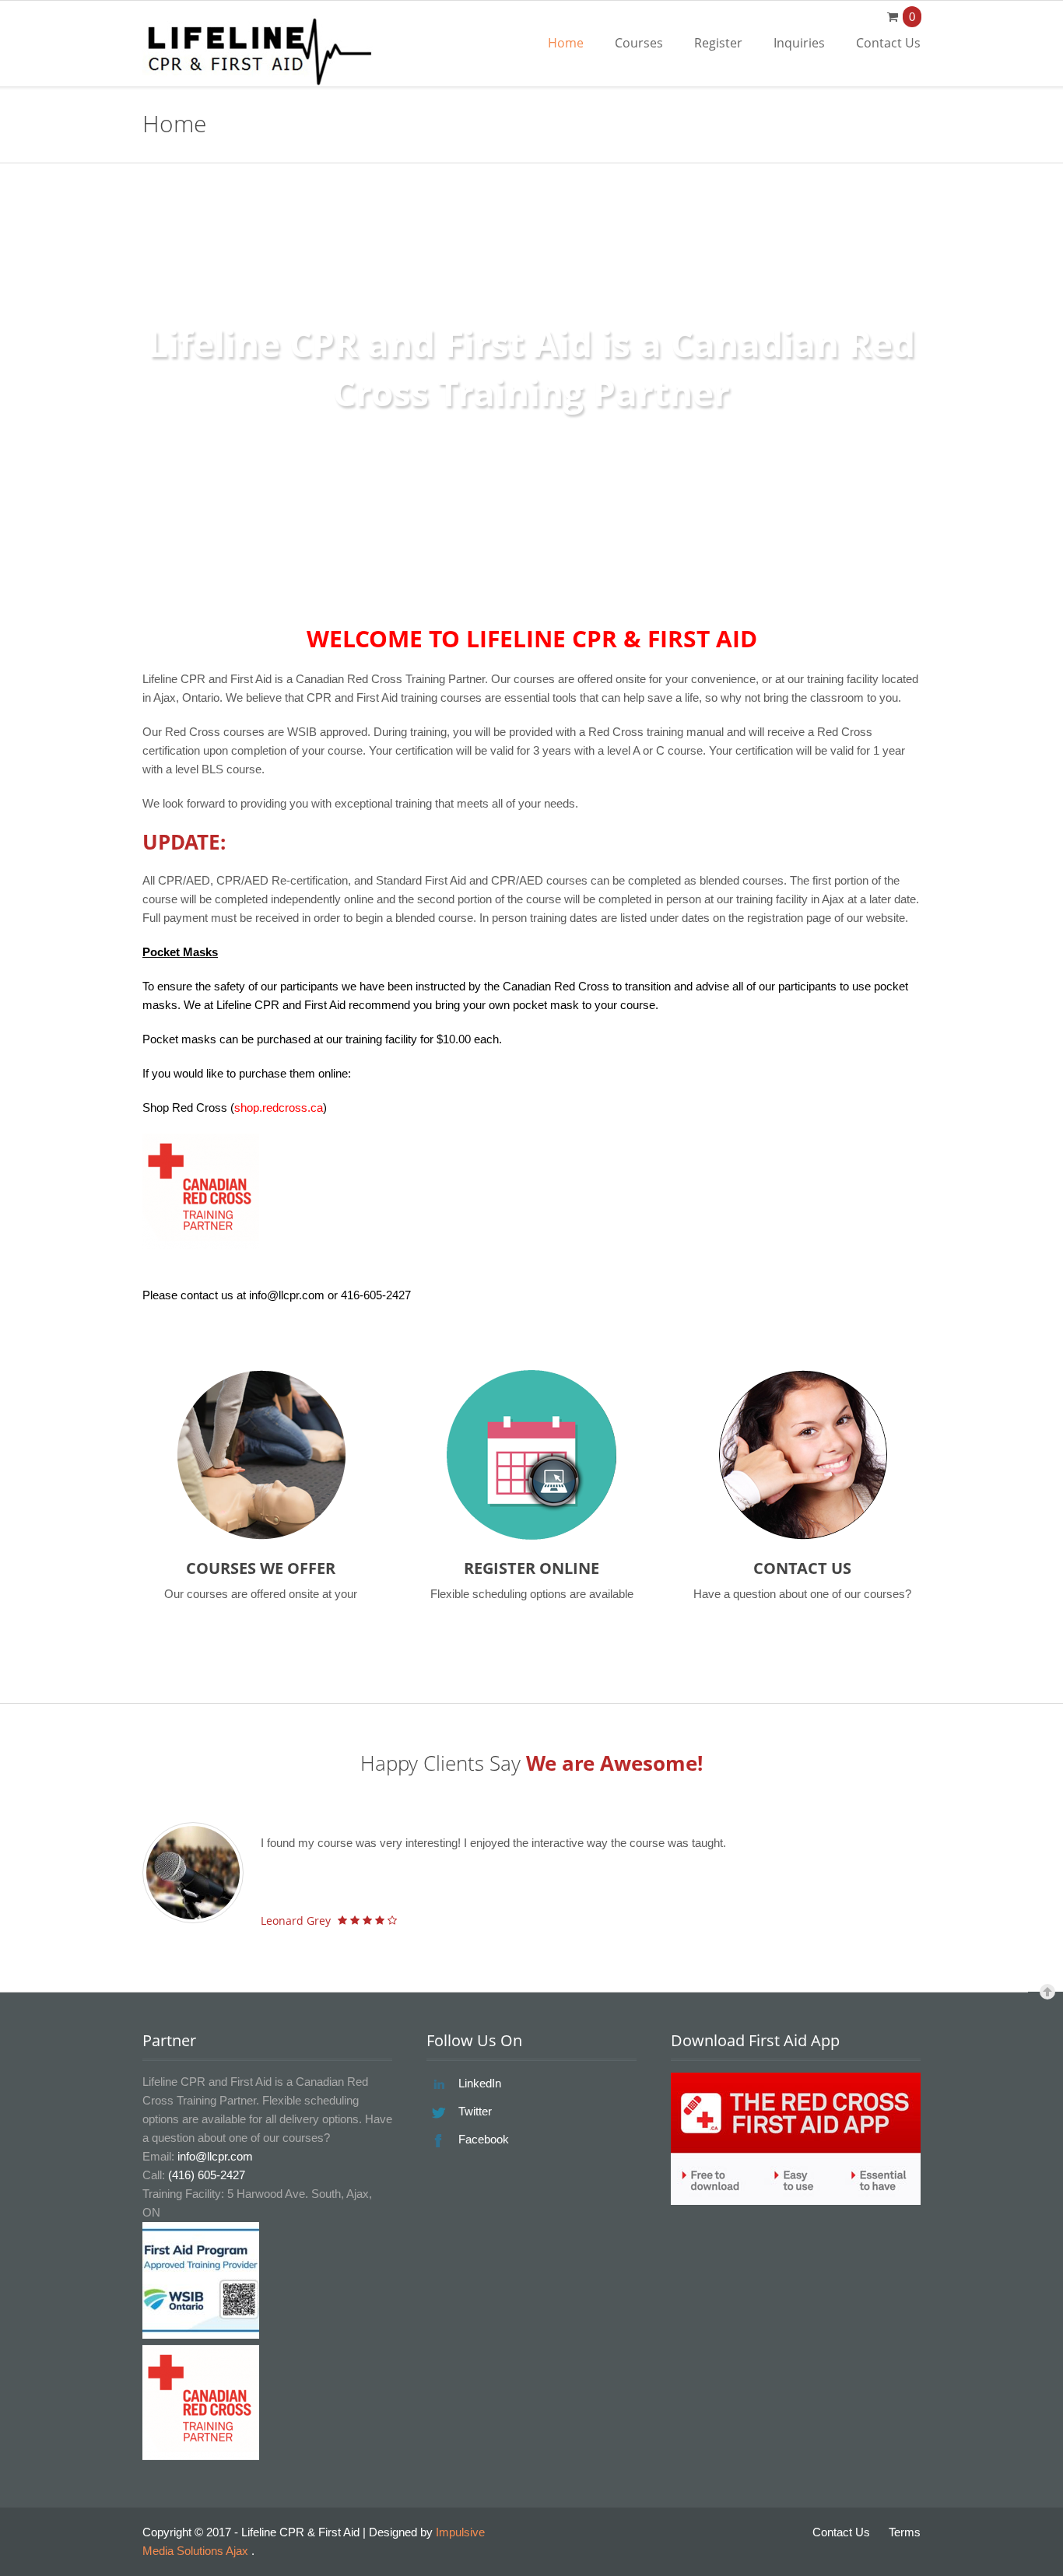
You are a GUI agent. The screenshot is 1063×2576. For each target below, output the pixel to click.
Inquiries (799, 43)
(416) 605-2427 (207, 2175)
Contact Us (888, 43)
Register (718, 43)
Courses (639, 43)
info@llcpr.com (215, 2156)
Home (566, 43)
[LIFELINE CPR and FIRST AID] (259, 51)
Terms (905, 2532)
